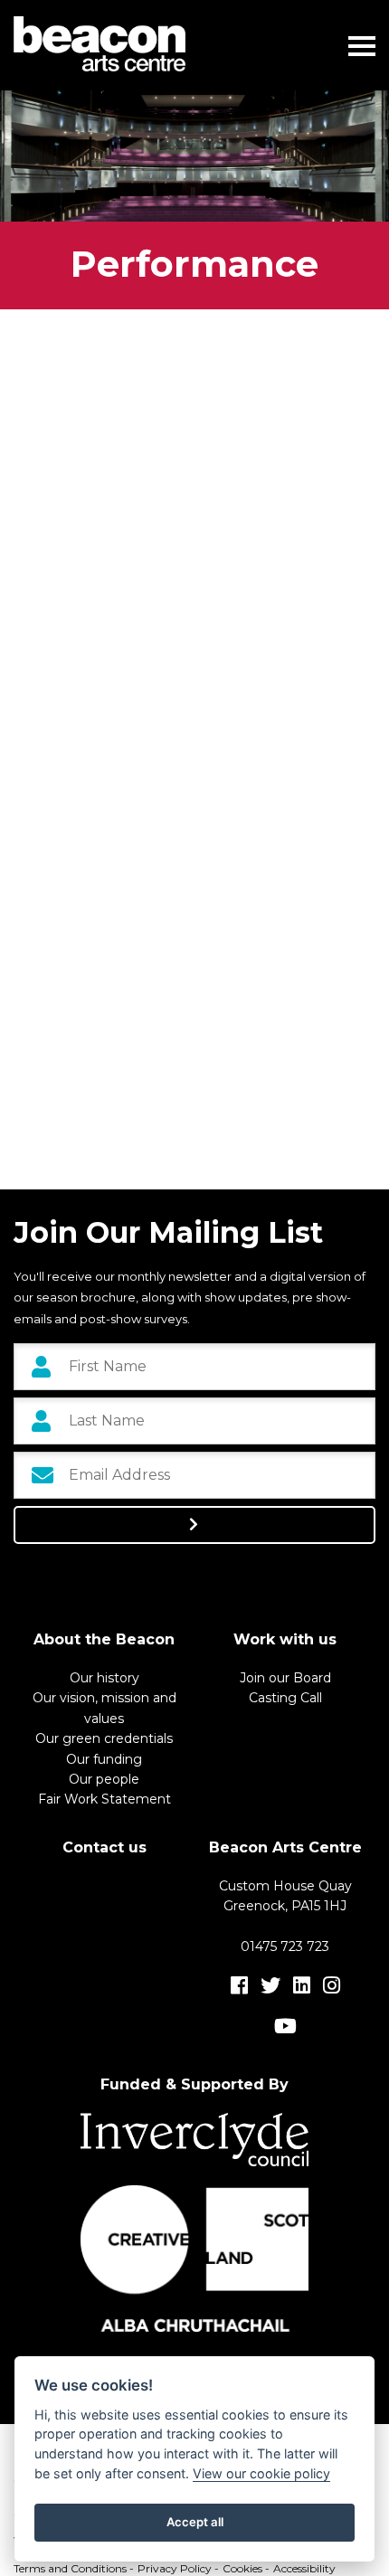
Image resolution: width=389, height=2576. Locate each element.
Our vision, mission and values (104, 1708)
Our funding (104, 1759)
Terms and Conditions (70, 2568)
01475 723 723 (285, 1946)
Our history (104, 1678)
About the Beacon (104, 1639)
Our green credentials (104, 1738)
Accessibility (304, 2568)
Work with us (285, 1639)
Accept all (195, 2522)
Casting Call (285, 1698)
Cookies (242, 2568)
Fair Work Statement (104, 1799)
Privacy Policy (175, 2568)
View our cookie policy (261, 2473)
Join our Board (285, 1678)
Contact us (104, 1847)
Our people (104, 1779)
